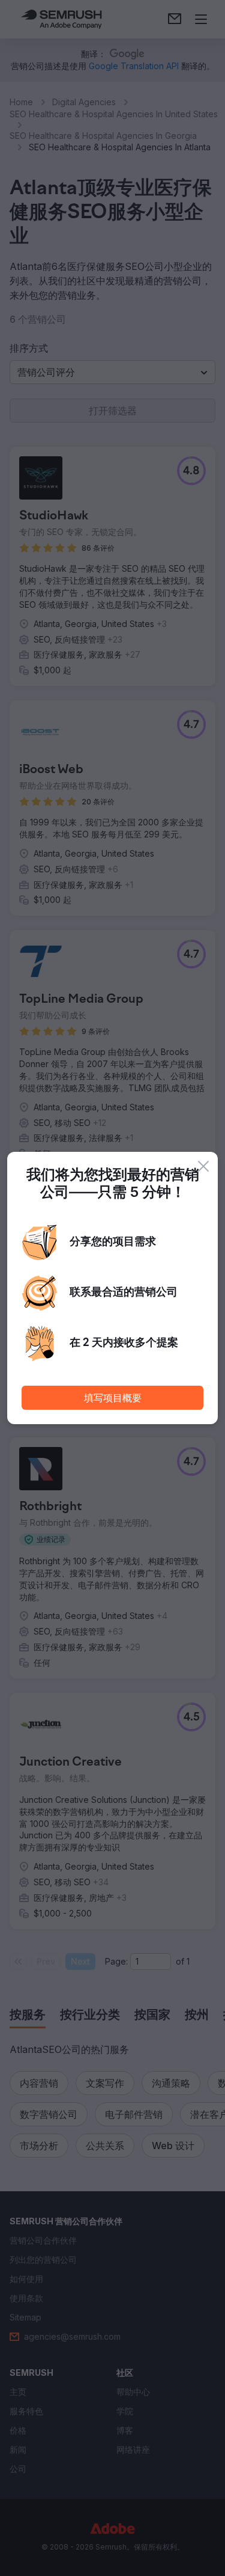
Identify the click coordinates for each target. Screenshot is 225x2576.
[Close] (203, 1166)
